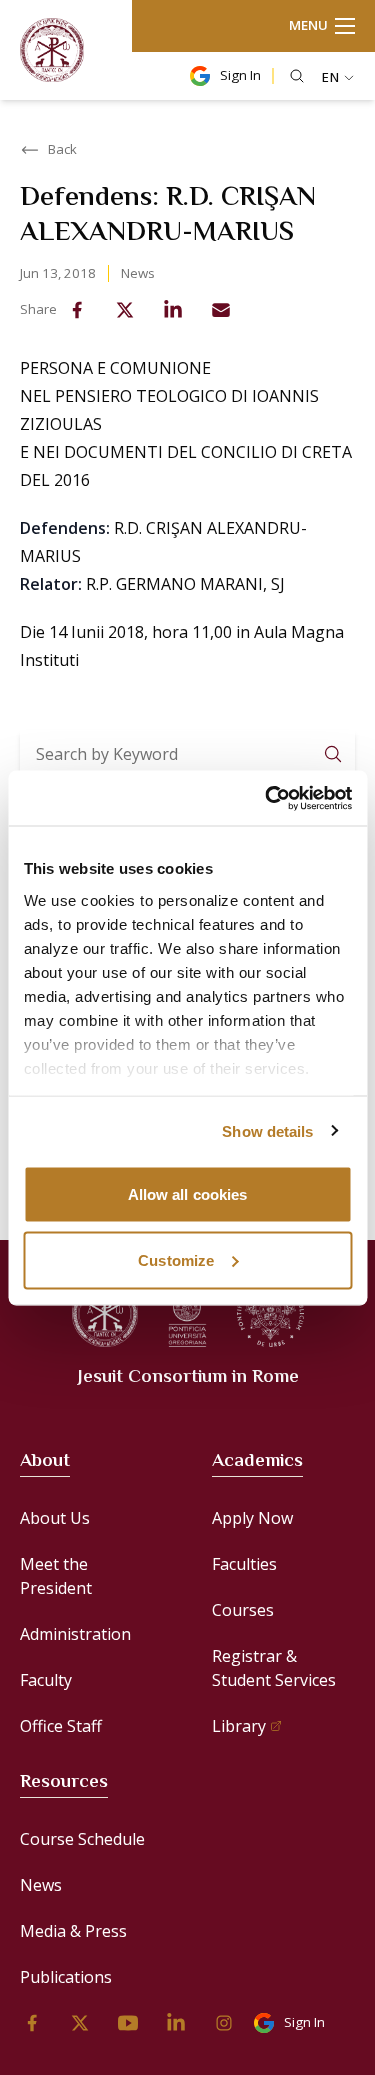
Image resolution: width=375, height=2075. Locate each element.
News (138, 273)
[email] (221, 310)
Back (62, 149)
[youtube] (128, 2023)
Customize (176, 1259)
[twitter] (125, 310)
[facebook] (77, 310)
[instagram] (224, 2023)
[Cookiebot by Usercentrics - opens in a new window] (267, 798)
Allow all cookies (188, 1194)
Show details (267, 1130)
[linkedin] (173, 310)
